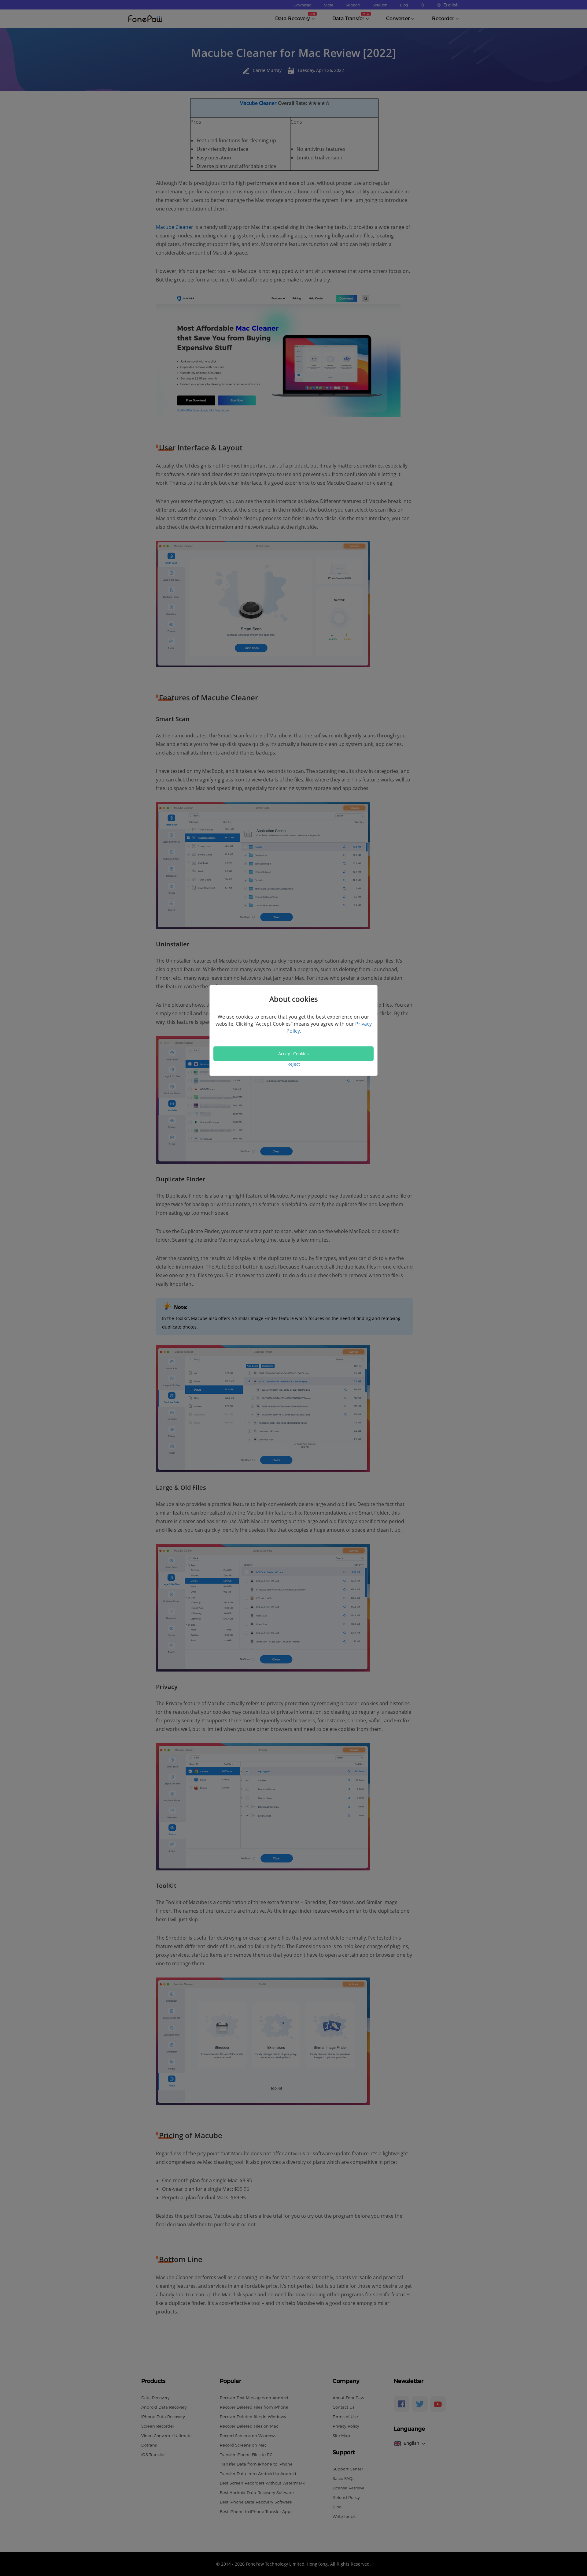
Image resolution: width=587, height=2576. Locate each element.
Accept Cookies (293, 1054)
